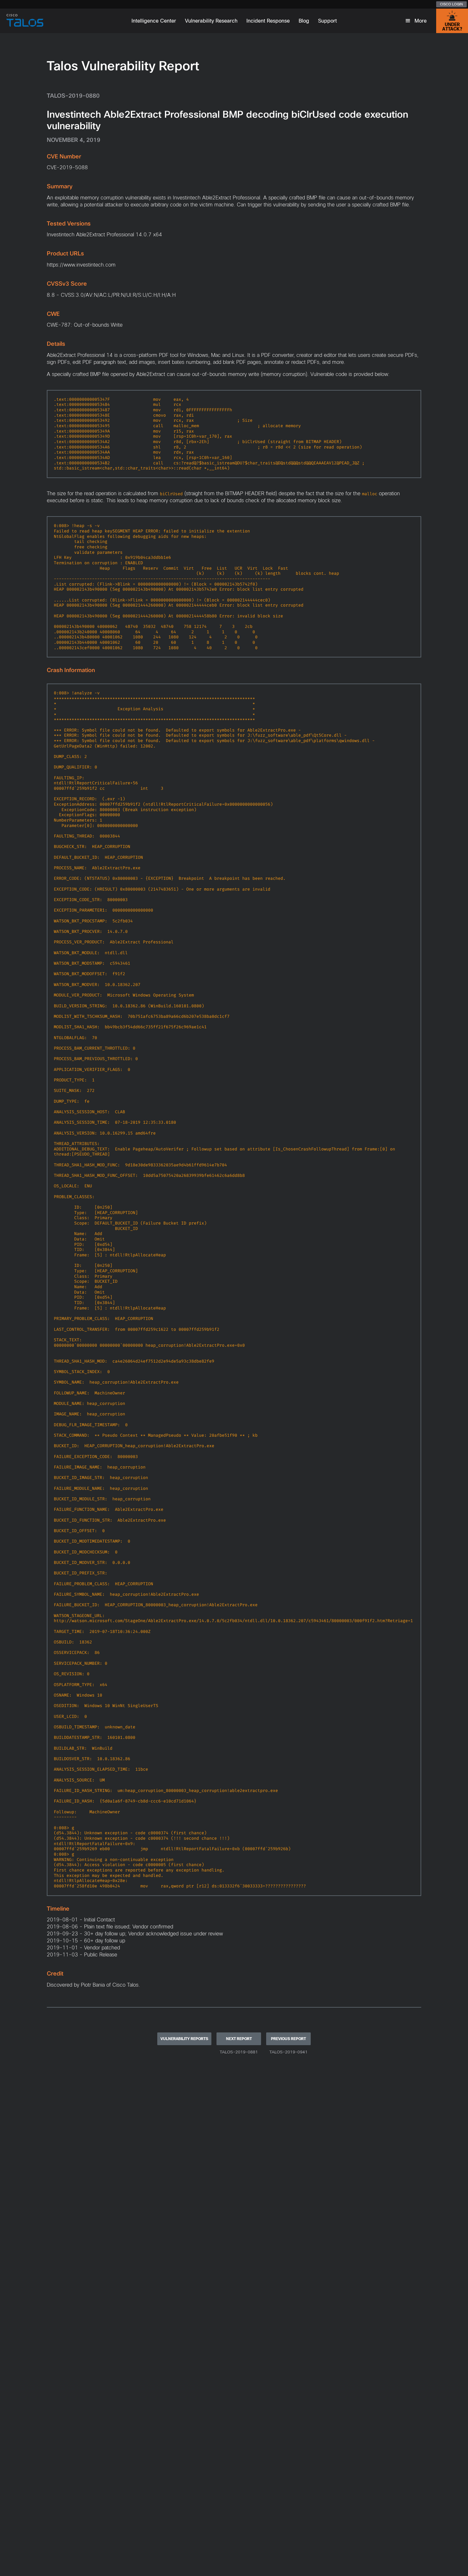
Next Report (239, 2039)
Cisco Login (451, 4)
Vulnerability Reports (184, 2039)
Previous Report (288, 2039)
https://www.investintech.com (81, 265)
